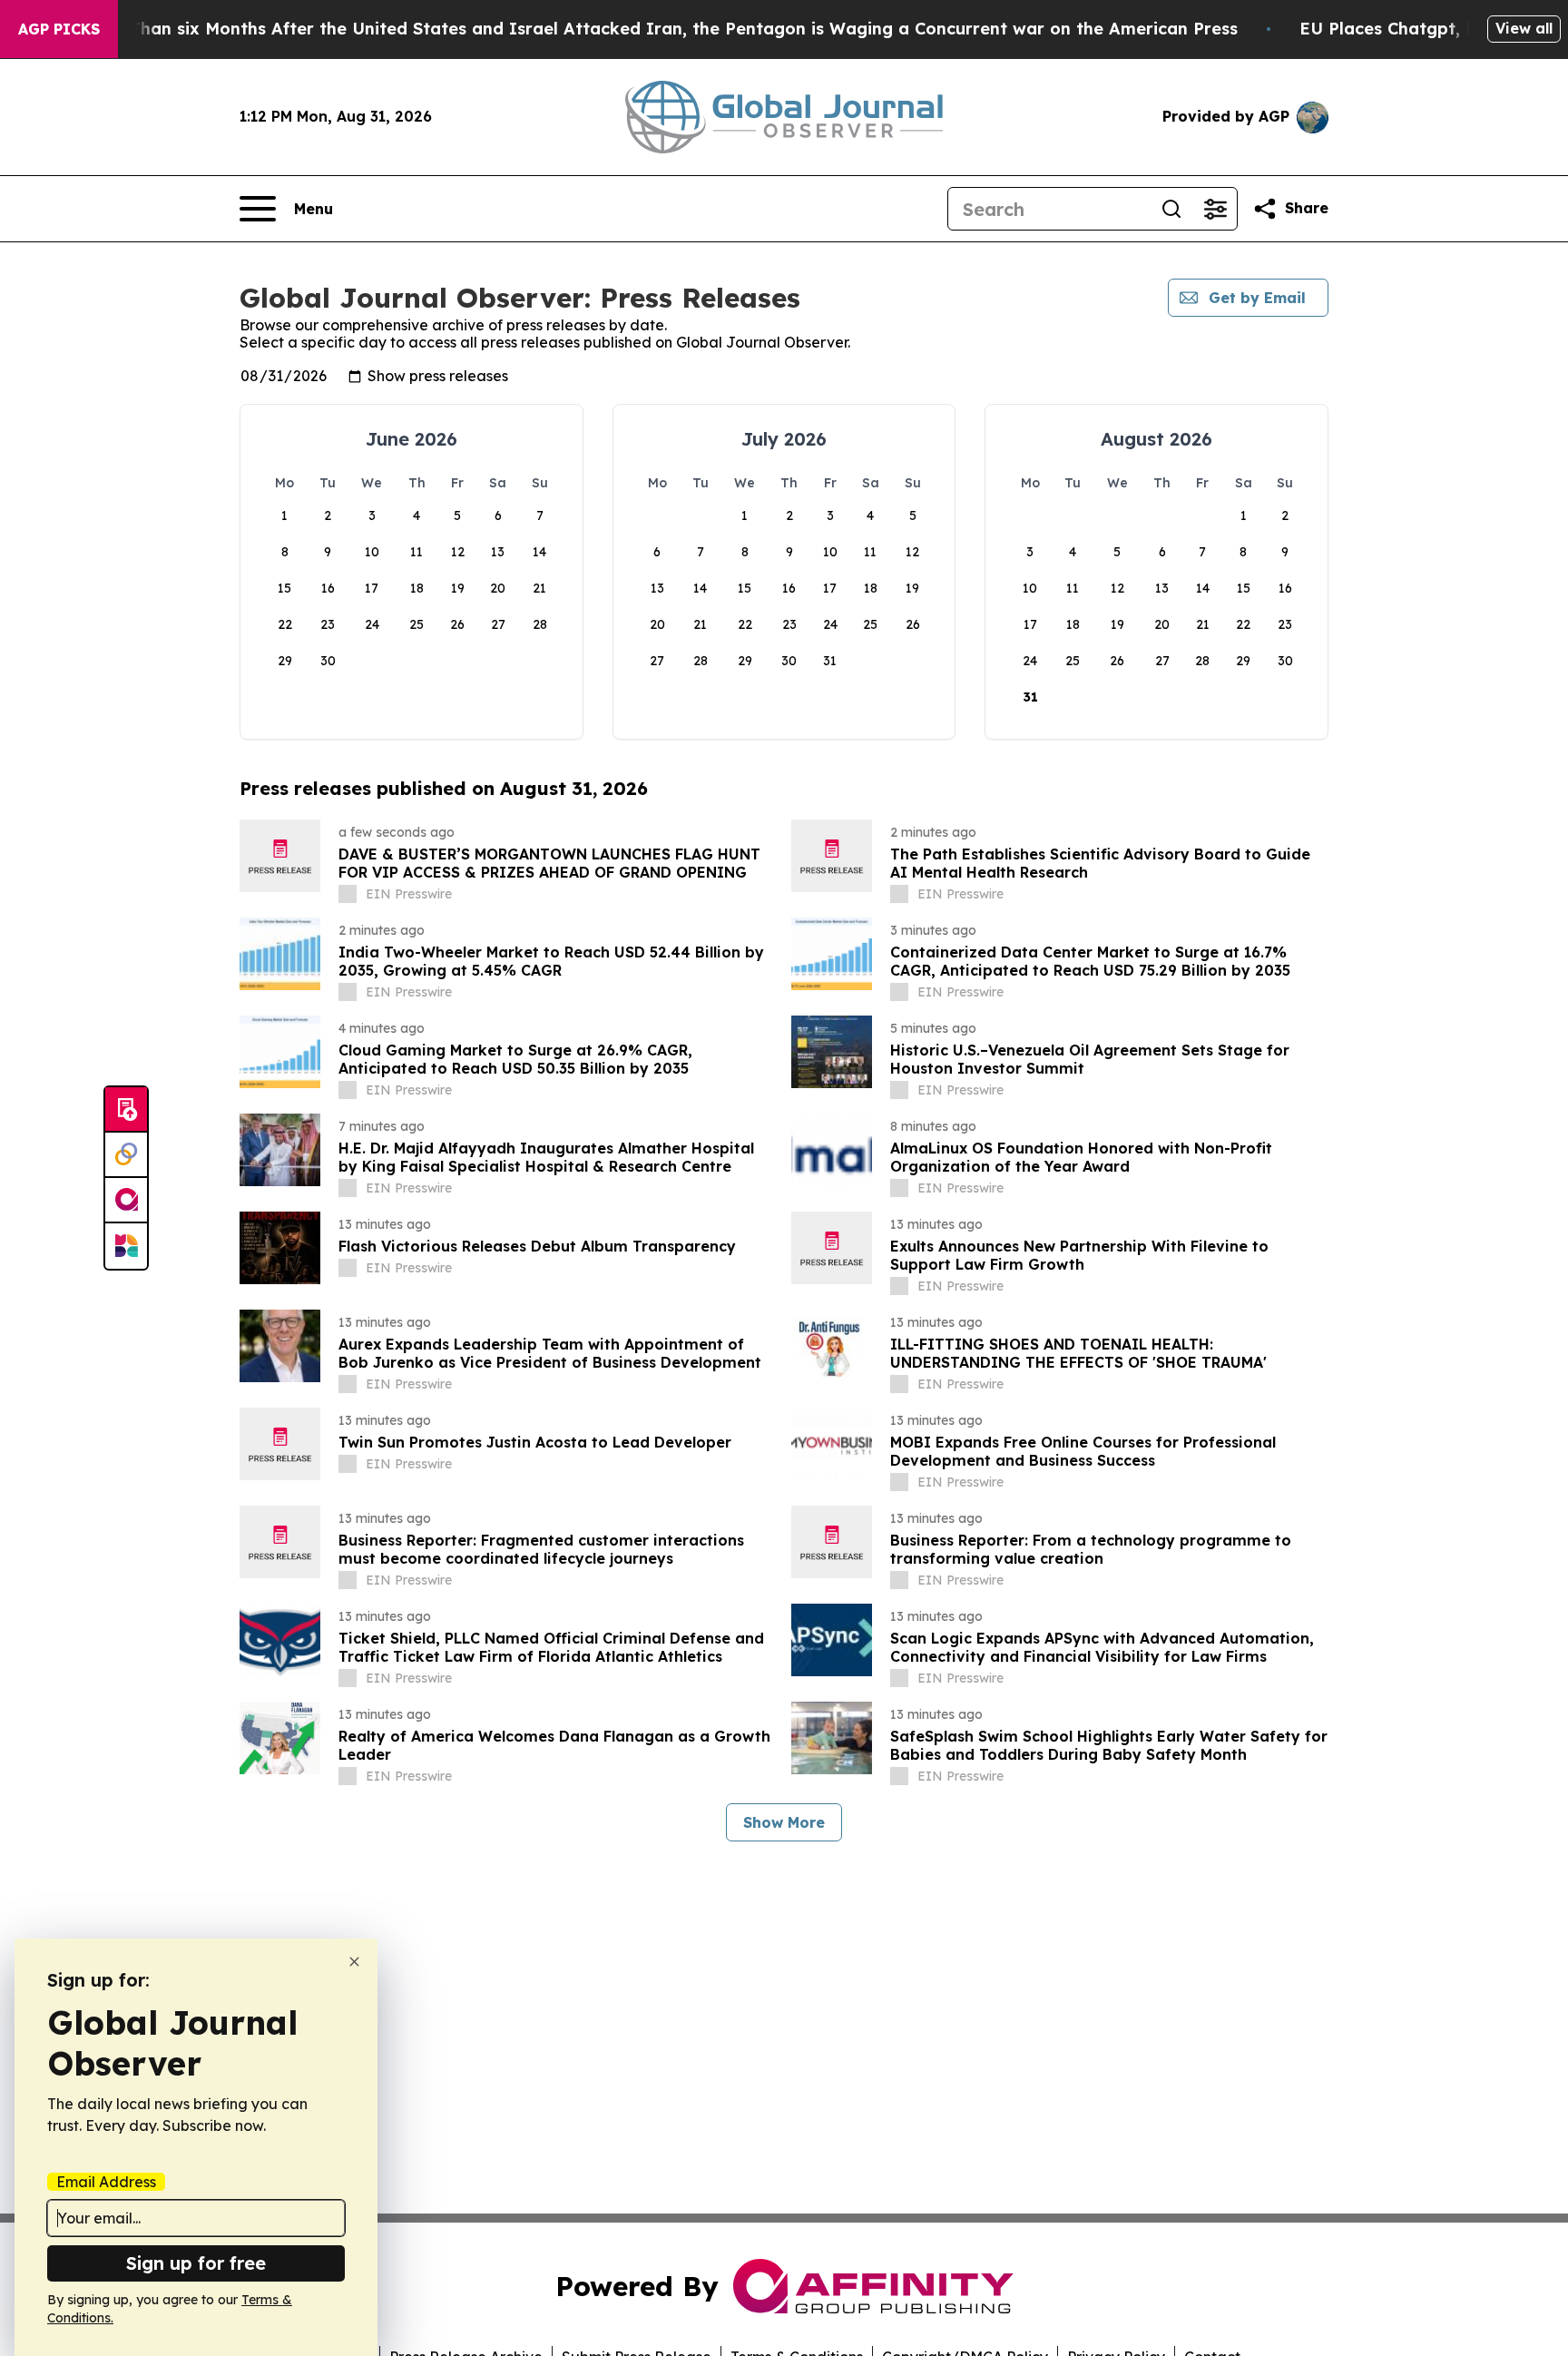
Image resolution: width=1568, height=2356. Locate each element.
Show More (784, 1822)
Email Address (106, 2182)
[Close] (354, 1962)
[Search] (1171, 209)
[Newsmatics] (126, 1246)
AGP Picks (59, 29)
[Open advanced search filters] (1215, 209)
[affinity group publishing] (126, 1201)
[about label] (348, 894)
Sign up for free (196, 2263)
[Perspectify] (126, 1155)
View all (1524, 28)
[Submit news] (126, 1110)
